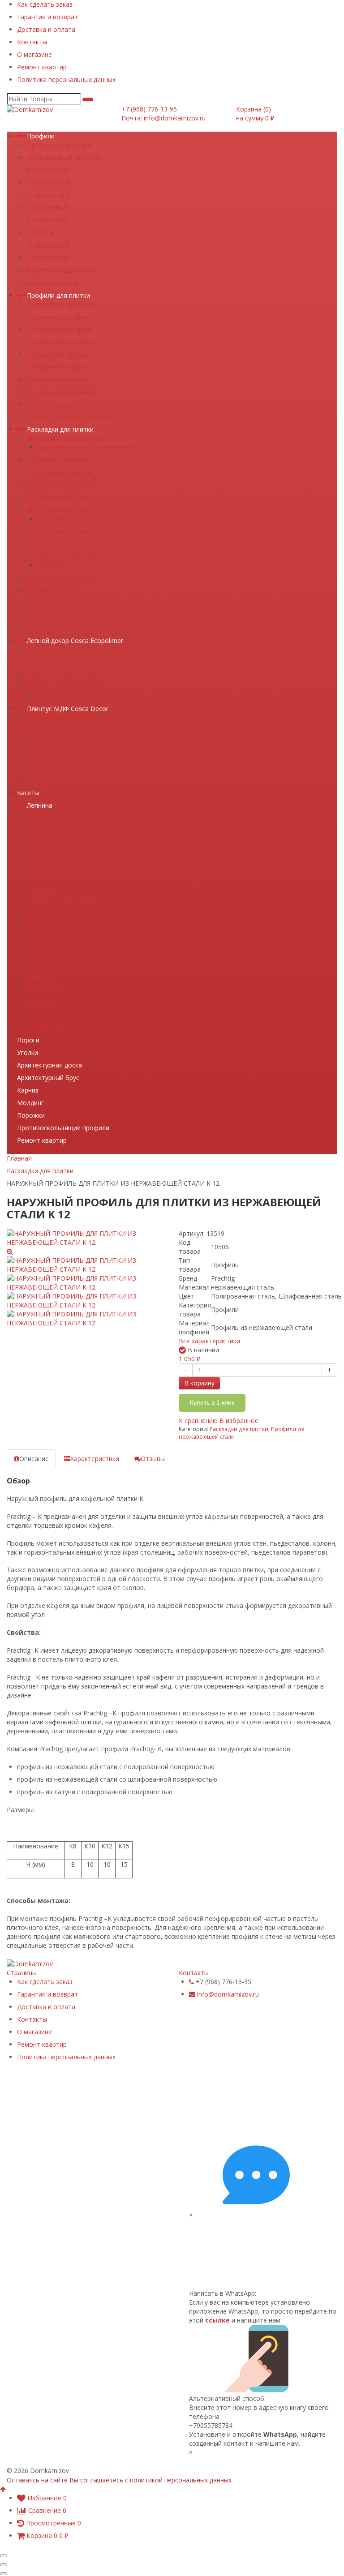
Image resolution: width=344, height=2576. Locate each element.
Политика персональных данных (66, 79)
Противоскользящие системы (73, 615)
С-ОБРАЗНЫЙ (48, 195)
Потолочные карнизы (70, 687)
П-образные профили (60, 472)
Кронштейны (47, 927)
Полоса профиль (53, 405)
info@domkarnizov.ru (228, 1994)
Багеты (28, 793)
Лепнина (40, 805)
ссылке (217, 2320)
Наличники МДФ (52, 730)
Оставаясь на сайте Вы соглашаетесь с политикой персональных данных (119, 2480)
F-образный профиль (60, 367)
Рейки (47, 696)
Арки (34, 814)
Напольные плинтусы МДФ (68, 755)
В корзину (199, 1383)
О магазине (34, 54)
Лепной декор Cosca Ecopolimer (75, 641)
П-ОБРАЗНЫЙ (48, 170)
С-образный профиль (60, 342)
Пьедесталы (46, 990)
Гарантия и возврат (47, 17)
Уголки (28, 1052)
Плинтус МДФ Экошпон (63, 768)
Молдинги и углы (53, 662)
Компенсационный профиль (70, 417)
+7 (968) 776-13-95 (149, 109)
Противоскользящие (59, 145)
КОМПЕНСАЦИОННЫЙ (62, 270)
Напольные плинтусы (60, 675)
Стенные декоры (53, 1015)
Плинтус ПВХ (47, 780)
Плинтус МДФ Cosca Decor (68, 709)
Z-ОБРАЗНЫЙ (48, 245)
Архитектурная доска (49, 1065)
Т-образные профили (70, 510)
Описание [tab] (34, 1459)
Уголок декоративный (61, 392)
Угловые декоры (52, 1027)
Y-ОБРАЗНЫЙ (48, 258)
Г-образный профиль (60, 317)
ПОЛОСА (41, 233)
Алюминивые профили (71, 438)
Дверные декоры (53, 839)
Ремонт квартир (42, 67)
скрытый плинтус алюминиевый (86, 447)
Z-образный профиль (60, 354)
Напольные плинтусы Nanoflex (74, 743)
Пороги (28, 1040)
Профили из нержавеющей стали (78, 628)
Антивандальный (53, 283)
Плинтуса (52, 565)
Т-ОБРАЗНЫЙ (48, 182)
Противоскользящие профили (63, 1128)
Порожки (31, 1115)
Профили (41, 136)
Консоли (40, 915)
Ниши (36, 952)
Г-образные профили (60, 485)
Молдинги (43, 940)
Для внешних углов (66, 556)
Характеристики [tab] (95, 1459)
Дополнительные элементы (70, 718)
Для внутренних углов (61, 578)
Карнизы (40, 877)
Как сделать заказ (45, 4)
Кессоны (40, 889)
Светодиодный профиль (64, 157)
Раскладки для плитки (60, 429)
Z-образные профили (60, 531)
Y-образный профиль (60, 379)
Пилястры (42, 965)
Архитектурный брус (48, 1078)
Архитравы (44, 827)
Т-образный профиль (60, 304)
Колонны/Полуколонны (63, 902)
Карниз (28, 1090)
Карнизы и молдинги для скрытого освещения (98, 649)
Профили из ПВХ (63, 519)
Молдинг (30, 1103)
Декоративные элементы (66, 864)
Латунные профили (56, 603)
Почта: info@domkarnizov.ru (163, 118)
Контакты (32, 42)
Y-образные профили (60, 544)
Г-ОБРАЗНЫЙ (48, 208)
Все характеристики (209, 1341)
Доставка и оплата (46, 29)
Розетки (40, 1002)
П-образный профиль (60, 329)
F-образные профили (60, 460)
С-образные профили (60, 497)
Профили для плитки (58, 295)
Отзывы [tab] (153, 1459)
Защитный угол (51, 590)
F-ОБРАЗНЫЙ (48, 220)
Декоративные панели (61, 852)
